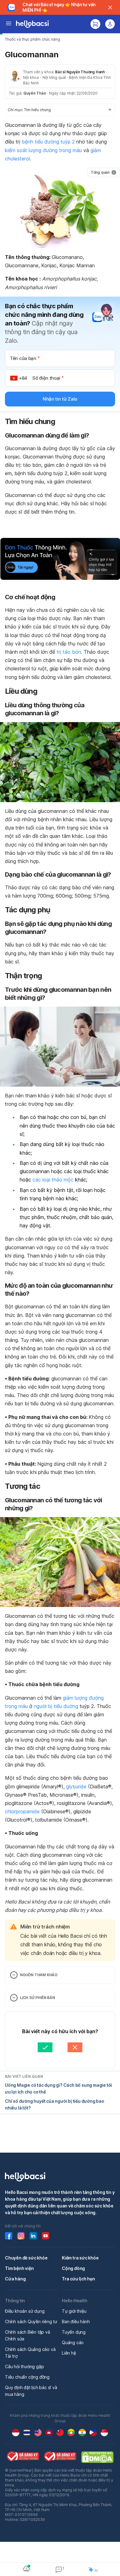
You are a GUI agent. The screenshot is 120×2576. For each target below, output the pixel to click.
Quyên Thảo (35, 93)
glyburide (76, 1787)
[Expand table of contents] (60, 110)
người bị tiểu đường (56, 1706)
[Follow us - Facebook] (9, 2236)
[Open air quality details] (26, 2569)
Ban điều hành (76, 2322)
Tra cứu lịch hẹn (78, 2279)
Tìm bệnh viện (19, 2268)
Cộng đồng (73, 2268)
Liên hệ (69, 2353)
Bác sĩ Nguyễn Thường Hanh (80, 72)
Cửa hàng (15, 2279)
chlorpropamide (22, 1811)
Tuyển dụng (74, 2332)
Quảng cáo (73, 2342)
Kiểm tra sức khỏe (80, 2258)
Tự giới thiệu (74, 2311)
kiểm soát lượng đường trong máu (43, 150)
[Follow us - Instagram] (21, 2236)
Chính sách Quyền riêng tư (31, 2322)
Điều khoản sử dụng (25, 2311)
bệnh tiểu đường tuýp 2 (48, 142)
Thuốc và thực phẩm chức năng (32, 39)
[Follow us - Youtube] (46, 2236)
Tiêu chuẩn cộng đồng (27, 2377)
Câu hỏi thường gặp (24, 2366)
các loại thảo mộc (53, 1180)
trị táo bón (69, 652)
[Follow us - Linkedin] (33, 2236)
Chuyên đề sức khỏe (26, 2258)
